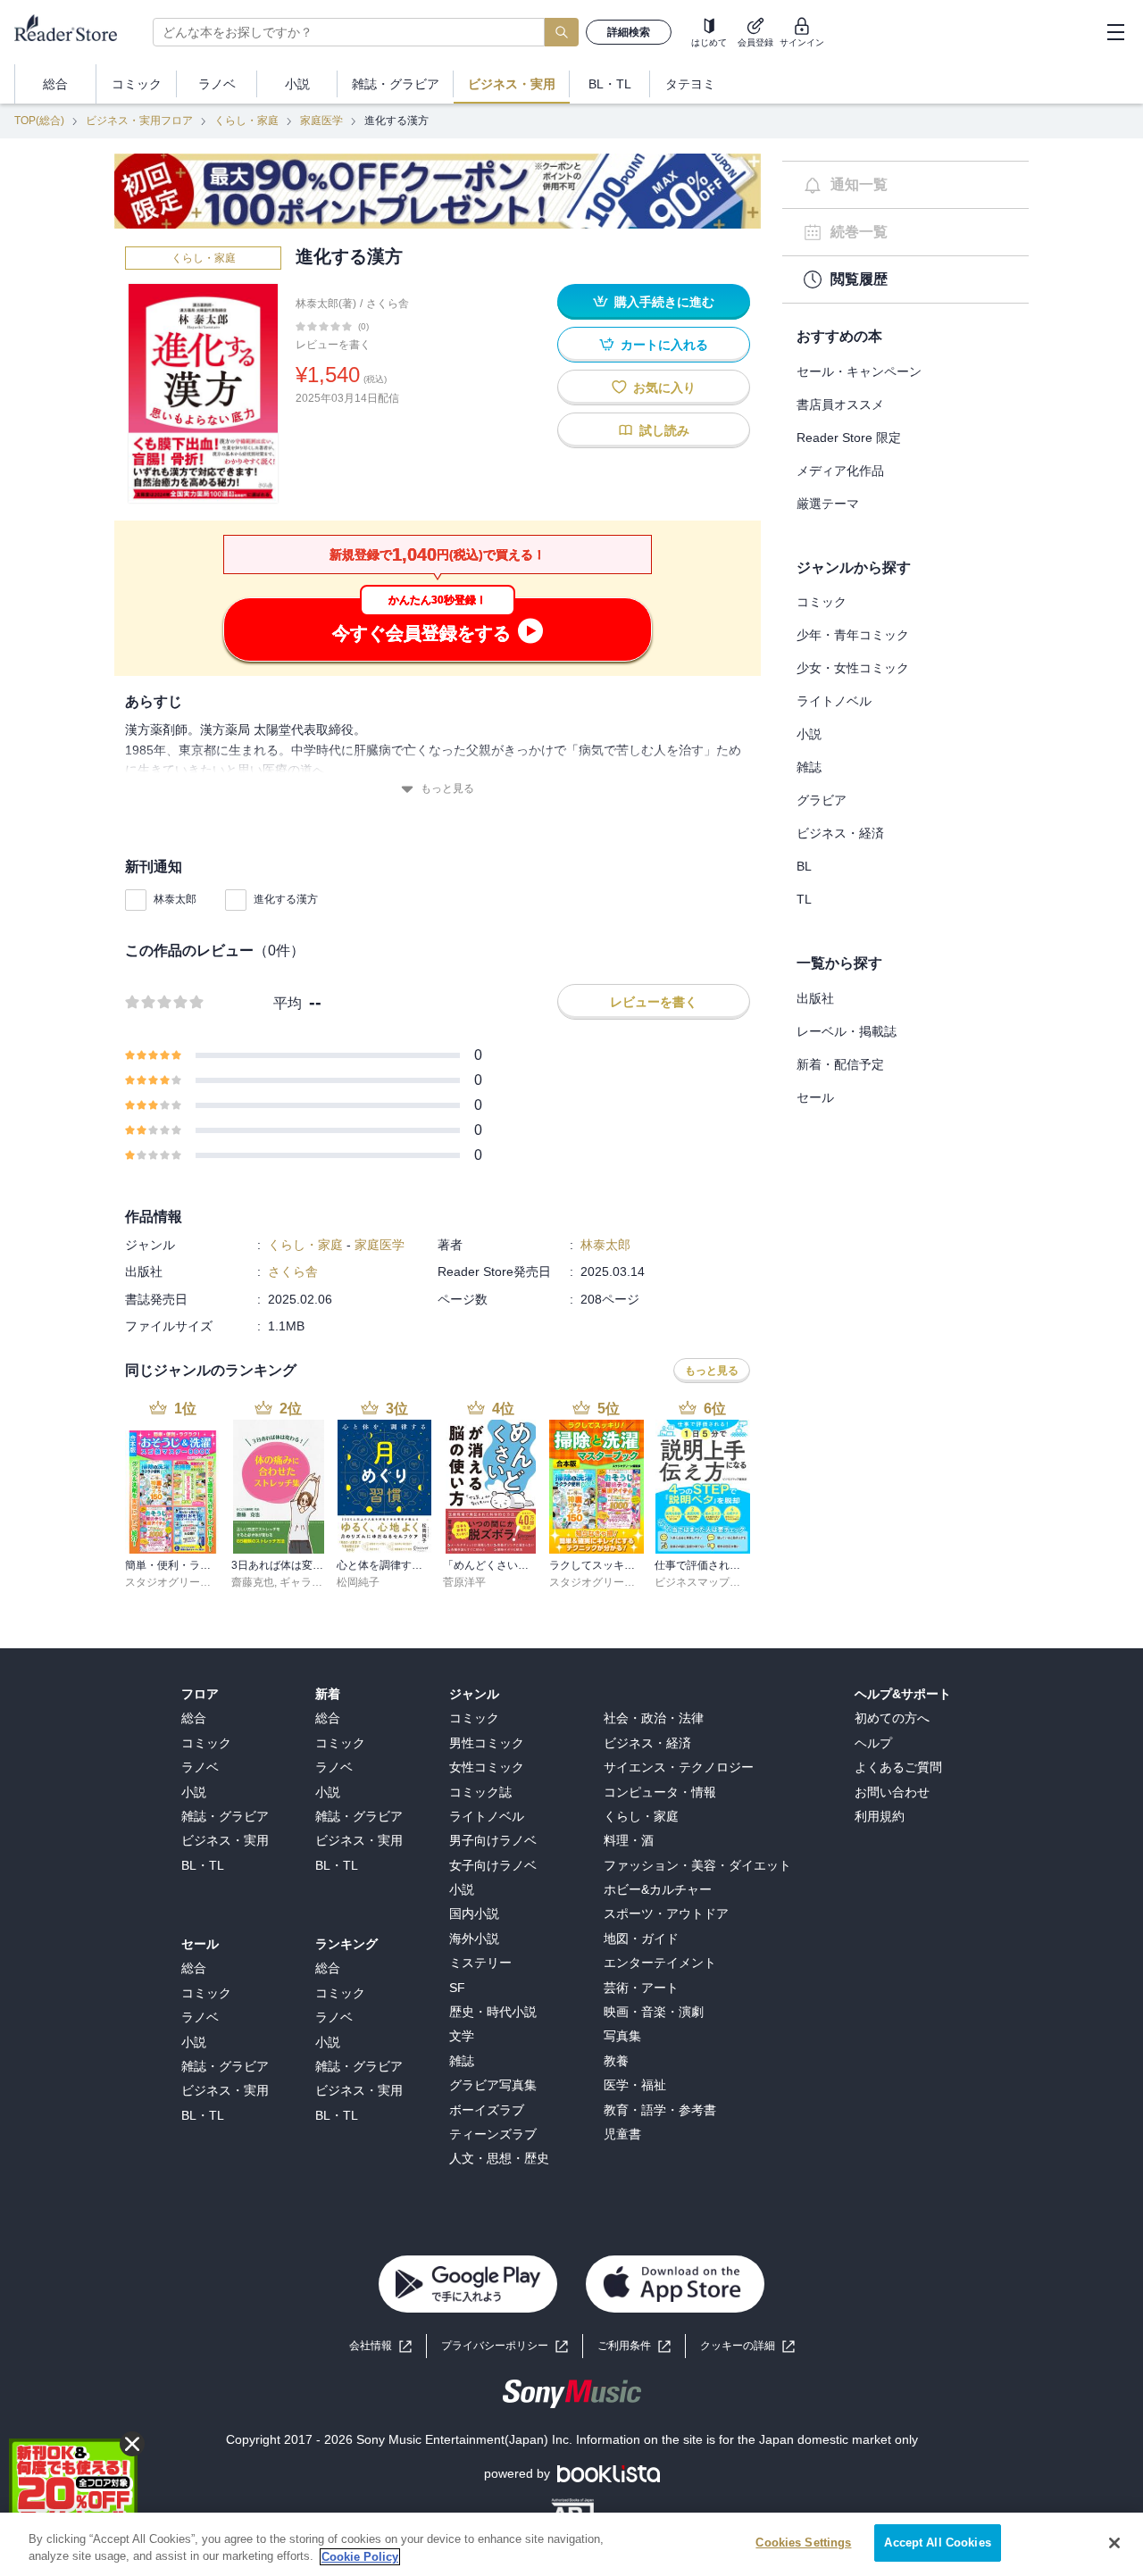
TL (804, 899)
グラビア (822, 800)
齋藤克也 (253, 1582)
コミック (822, 602)
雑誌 (809, 767)
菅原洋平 (464, 1582)
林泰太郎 (175, 899)
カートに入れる (664, 345)
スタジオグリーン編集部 (184, 1582)
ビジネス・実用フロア (139, 121)
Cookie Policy (360, 2557)
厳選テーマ (828, 504)
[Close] (1114, 2543)
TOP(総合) (39, 121)
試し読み (664, 430)
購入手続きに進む (664, 302)
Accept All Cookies (937, 2543)
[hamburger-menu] (1115, 32)
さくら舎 (388, 304)
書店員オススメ (840, 404)
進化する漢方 (286, 899)
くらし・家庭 (246, 121)
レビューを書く (333, 345)
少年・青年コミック (853, 635)
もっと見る (447, 788)
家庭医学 (321, 121)
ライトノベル (834, 701)
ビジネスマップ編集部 (708, 1582)
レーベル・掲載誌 (847, 1031)
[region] (571, 2544)
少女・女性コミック (853, 668)
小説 (809, 734)
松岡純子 (358, 1582)
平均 (288, 1003)
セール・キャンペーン (859, 371)
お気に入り (664, 388)
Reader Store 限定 (849, 438)
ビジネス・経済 (840, 833)
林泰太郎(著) (326, 304)
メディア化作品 (840, 471)
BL (804, 866)
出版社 (815, 998)
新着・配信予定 (840, 1064)
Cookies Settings (803, 2543)
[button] (747, 2346)
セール (815, 1097)
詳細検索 (629, 32)
